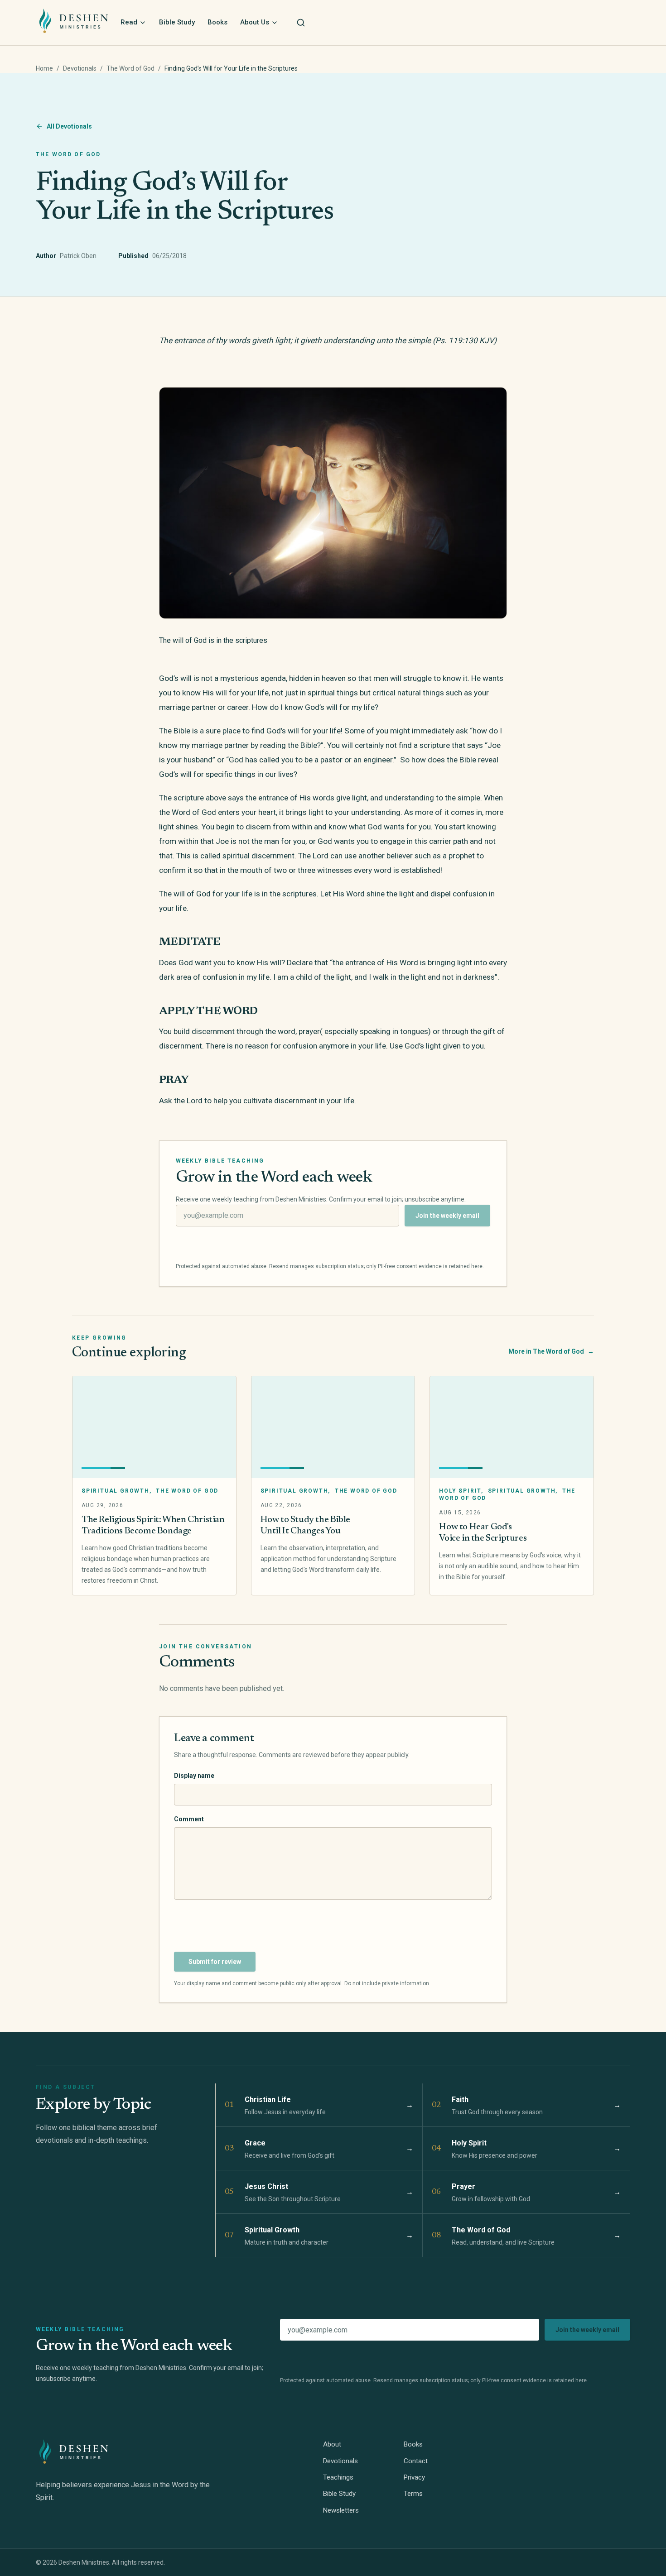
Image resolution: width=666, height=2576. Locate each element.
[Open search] (301, 23)
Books (217, 22)
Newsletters (341, 2510)
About (332, 2444)
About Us (255, 22)
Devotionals (80, 68)
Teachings (338, 2477)
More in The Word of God (551, 1351)
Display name (194, 1776)
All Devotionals (69, 126)
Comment (189, 1819)
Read (129, 22)
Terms (413, 2494)
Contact (416, 2461)
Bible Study (177, 22)
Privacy (414, 2477)
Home (44, 68)
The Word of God (130, 68)
